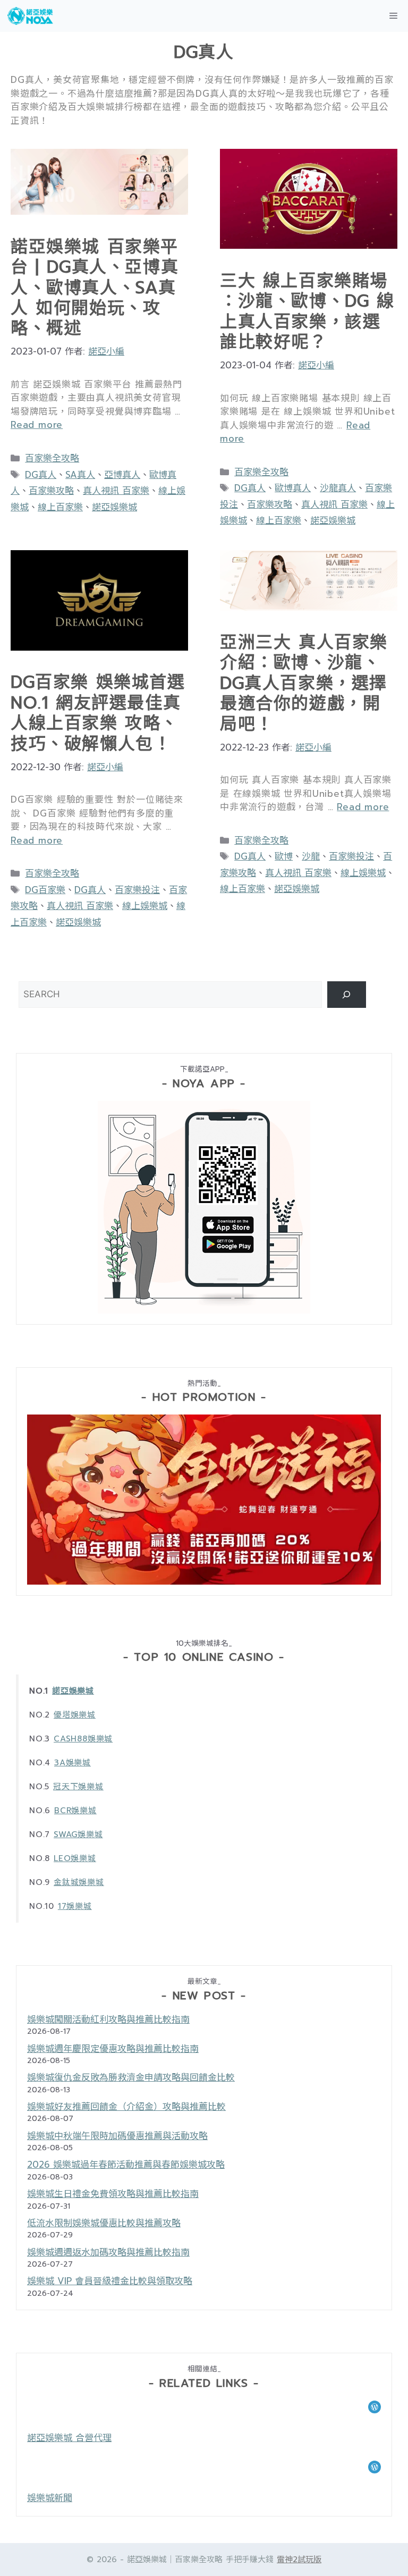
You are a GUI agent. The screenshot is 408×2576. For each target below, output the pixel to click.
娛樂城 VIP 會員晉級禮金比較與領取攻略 (110, 2281)
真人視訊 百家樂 (116, 491)
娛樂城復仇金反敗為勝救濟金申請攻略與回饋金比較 (131, 2077)
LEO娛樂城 (75, 1858)
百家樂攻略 (51, 491)
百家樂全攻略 (52, 458)
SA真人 (80, 475)
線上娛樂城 (145, 906)
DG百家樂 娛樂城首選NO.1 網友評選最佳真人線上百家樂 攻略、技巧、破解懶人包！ (98, 713)
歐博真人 (293, 488)
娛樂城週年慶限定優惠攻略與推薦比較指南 (113, 2049)
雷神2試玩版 (299, 2560)
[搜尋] (347, 995)
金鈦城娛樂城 (79, 1882)
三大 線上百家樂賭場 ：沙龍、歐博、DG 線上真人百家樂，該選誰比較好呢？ (307, 312)
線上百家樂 (60, 507)
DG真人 (41, 475)
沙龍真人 (338, 488)
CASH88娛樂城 (83, 1739)
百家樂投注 (137, 890)
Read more (37, 425)
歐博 (284, 856)
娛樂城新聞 (50, 2498)
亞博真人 (122, 475)
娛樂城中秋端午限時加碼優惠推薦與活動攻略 (117, 2136)
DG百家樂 (45, 890)
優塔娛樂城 (75, 1715)
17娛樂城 (75, 1906)
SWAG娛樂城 (78, 1834)
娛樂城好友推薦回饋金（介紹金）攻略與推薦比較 (126, 2107)
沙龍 (311, 856)
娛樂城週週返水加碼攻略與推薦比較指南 (108, 2252)
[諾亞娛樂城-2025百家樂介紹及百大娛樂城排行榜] (31, 16)
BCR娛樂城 (75, 1811)
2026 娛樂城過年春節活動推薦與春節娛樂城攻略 (126, 2165)
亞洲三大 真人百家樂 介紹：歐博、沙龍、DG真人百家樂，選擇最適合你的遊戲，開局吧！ (304, 683)
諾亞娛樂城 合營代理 (69, 2438)
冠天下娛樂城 (78, 1787)
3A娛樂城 (73, 1763)
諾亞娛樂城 (114, 507)
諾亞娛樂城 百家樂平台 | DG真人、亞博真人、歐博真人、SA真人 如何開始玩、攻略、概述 (95, 288)
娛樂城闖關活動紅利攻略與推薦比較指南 (108, 2019)
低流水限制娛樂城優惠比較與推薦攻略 (104, 2223)
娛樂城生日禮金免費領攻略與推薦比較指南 (113, 2194)
